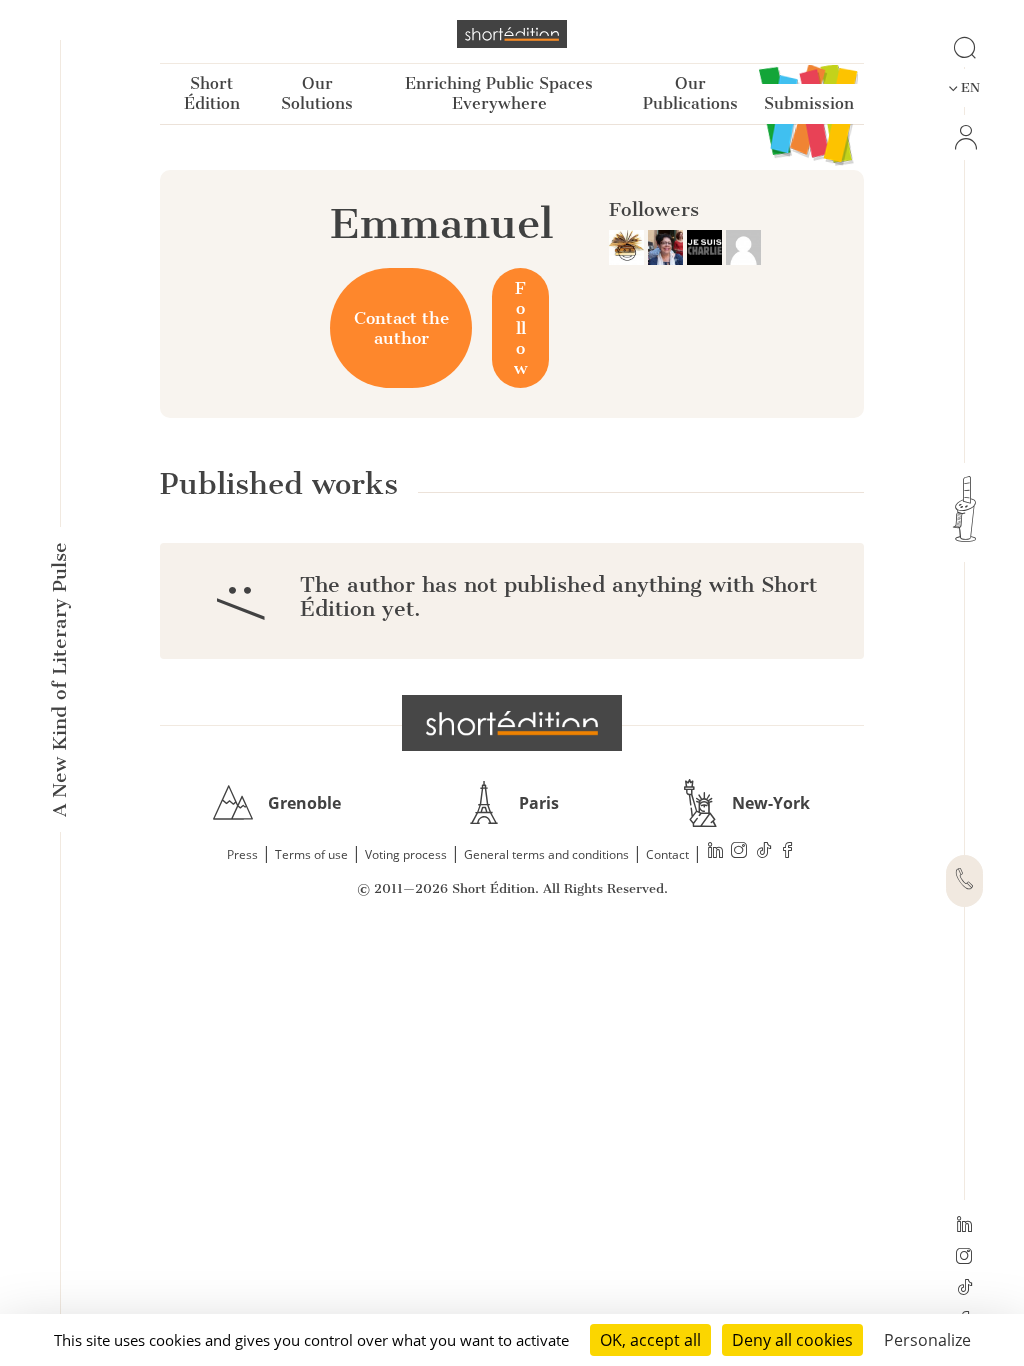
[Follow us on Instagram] (964, 1258)
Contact (667, 854)
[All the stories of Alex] (706, 246)
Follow (520, 328)
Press (242, 854)
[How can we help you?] (964, 881)
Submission (809, 103)
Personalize (927, 1340)
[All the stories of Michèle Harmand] (667, 246)
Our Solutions (317, 93)
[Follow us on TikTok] (964, 1289)
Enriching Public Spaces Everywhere (499, 93)
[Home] (512, 34)
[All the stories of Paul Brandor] (628, 246)
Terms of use (311, 854)
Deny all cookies (792, 1340)
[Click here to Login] (964, 137)
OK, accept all (650, 1340)
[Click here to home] (512, 723)
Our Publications (690, 93)
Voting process (406, 854)
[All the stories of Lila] (743, 246)
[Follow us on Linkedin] (964, 1226)
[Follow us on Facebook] (788, 852)
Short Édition (212, 93)
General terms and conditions (546, 854)
